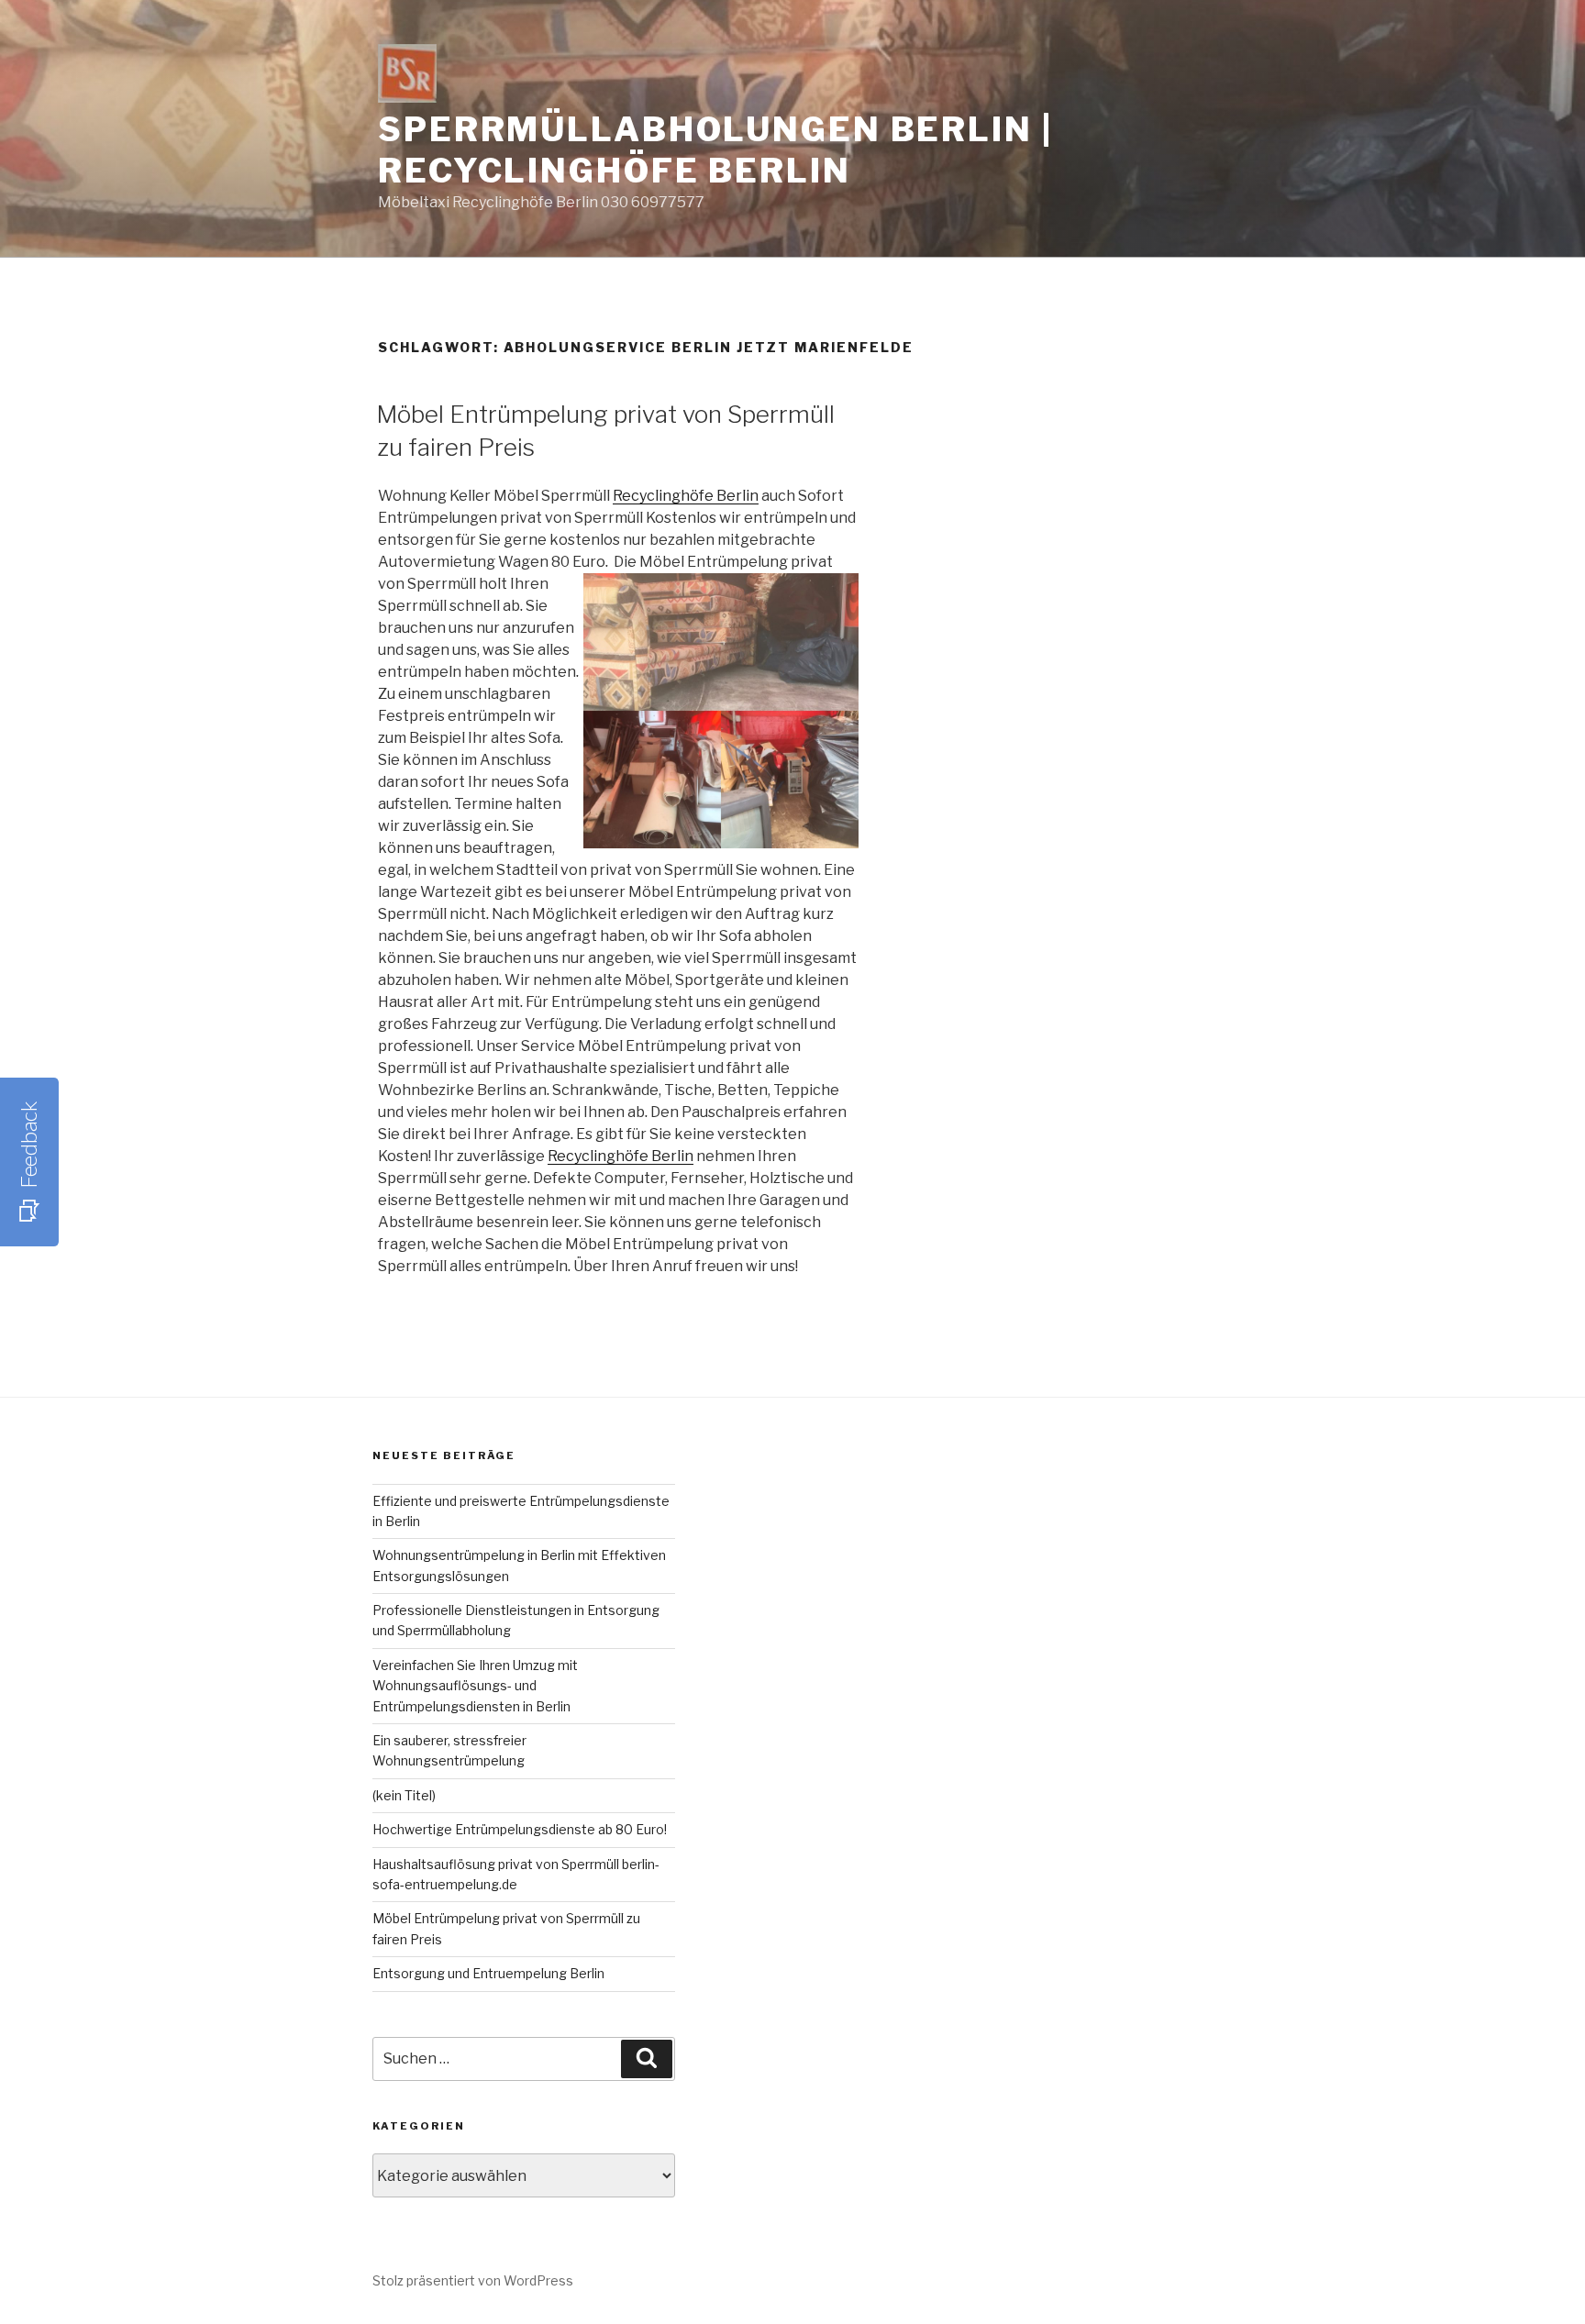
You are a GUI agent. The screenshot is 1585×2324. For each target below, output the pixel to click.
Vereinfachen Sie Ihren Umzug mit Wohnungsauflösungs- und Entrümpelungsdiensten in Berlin (475, 1686)
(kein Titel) (404, 1795)
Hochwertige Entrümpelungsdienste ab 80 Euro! (520, 1829)
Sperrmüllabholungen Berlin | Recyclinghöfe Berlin (715, 150)
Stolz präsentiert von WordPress (473, 2280)
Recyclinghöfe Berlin (686, 496)
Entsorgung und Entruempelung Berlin (488, 1973)
